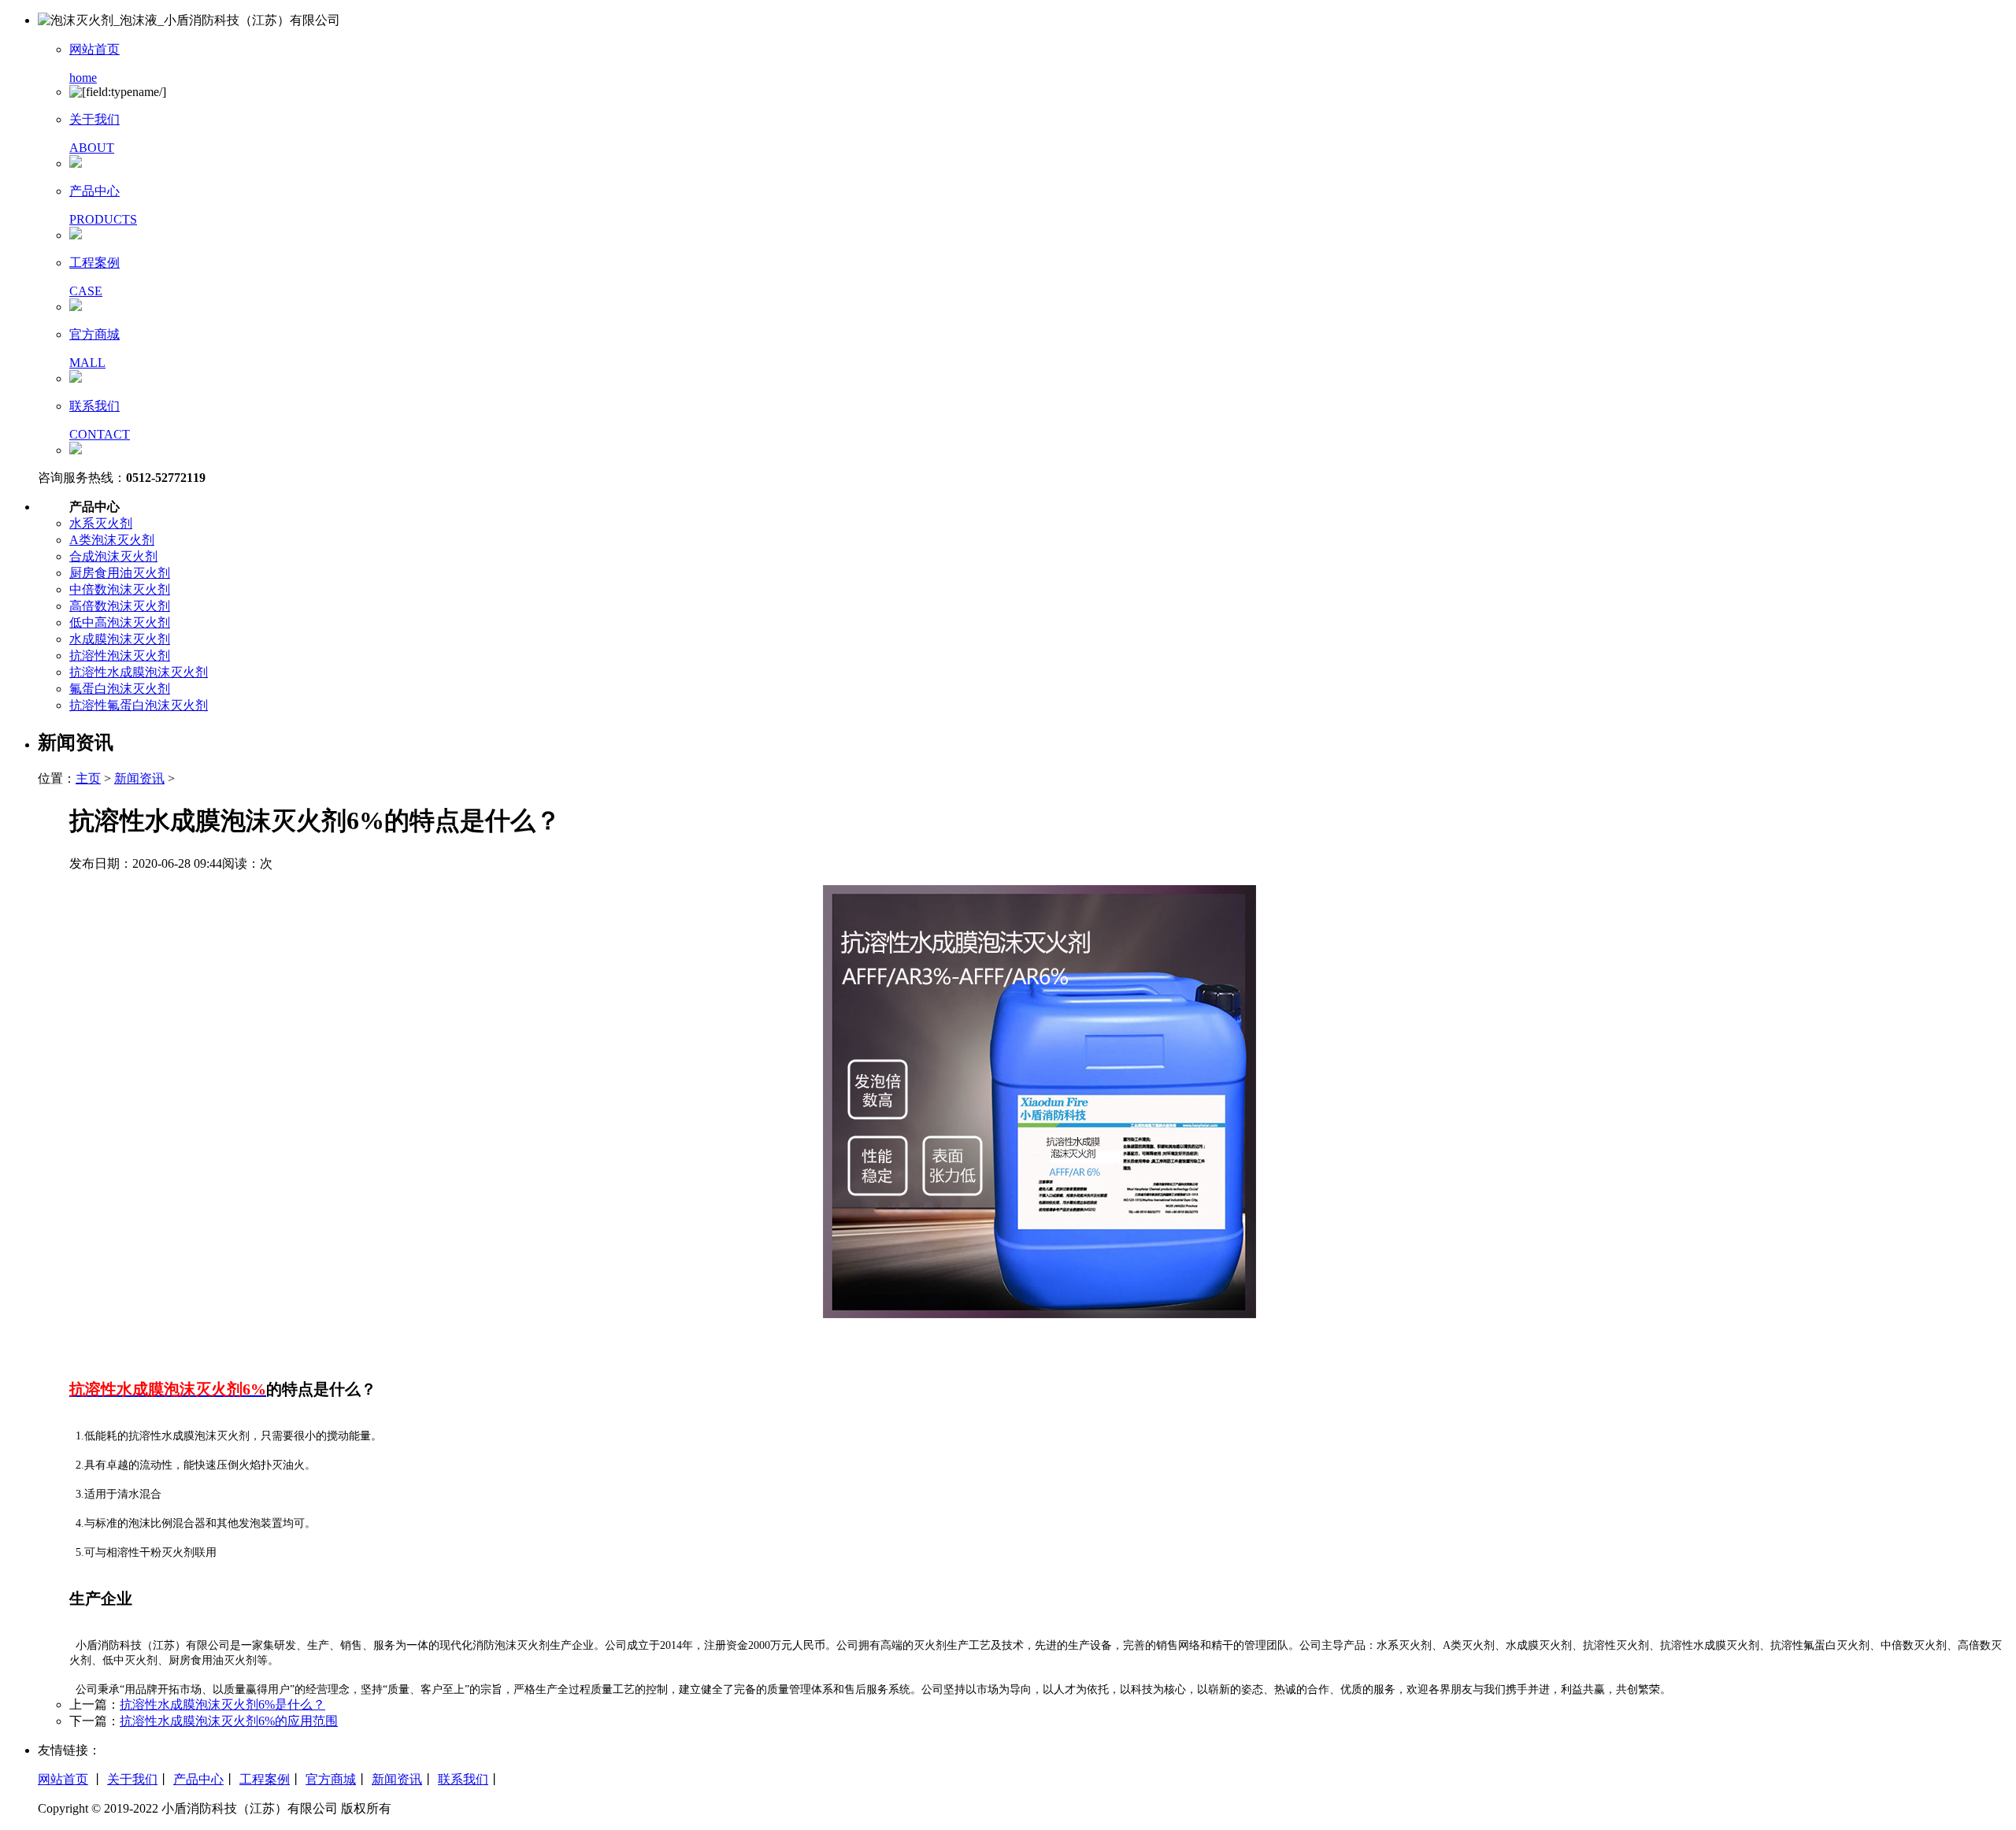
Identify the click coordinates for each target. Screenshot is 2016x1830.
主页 (88, 778)
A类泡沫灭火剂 (112, 540)
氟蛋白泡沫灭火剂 (120, 689)
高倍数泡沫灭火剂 (120, 606)
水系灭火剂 (101, 523)
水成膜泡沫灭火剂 (120, 639)
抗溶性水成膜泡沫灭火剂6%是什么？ (222, 1704)
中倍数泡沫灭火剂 (120, 589)
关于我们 (132, 1779)
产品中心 (198, 1779)
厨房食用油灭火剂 (120, 573)
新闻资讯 (139, 778)
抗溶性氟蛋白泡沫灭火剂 (139, 705)
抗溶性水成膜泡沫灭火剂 (139, 672)
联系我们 (463, 1779)
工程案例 (265, 1779)
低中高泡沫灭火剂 (120, 622)
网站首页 (63, 1779)
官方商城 (331, 1779)
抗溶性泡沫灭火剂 (120, 656)
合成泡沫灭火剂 (113, 556)
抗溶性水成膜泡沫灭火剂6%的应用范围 (229, 1721)
